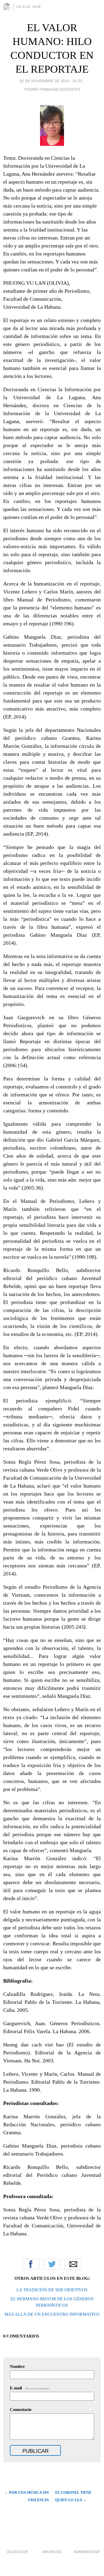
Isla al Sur (29, 7)
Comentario (21, 2410)
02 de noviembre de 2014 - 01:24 (51, 81)
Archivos (52, 2552)
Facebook (31, 2264)
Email (73, 2264)
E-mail (30, 2388)
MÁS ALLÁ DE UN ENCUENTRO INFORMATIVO (52, 2314)
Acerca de (17, 2552)
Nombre (17, 2366)
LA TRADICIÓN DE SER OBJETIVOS (52, 2290)
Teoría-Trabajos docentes (52, 89)
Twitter (52, 2264)
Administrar (87, 2552)
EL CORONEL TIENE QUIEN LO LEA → (73, 2496)
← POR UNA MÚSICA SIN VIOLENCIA (27, 2496)
